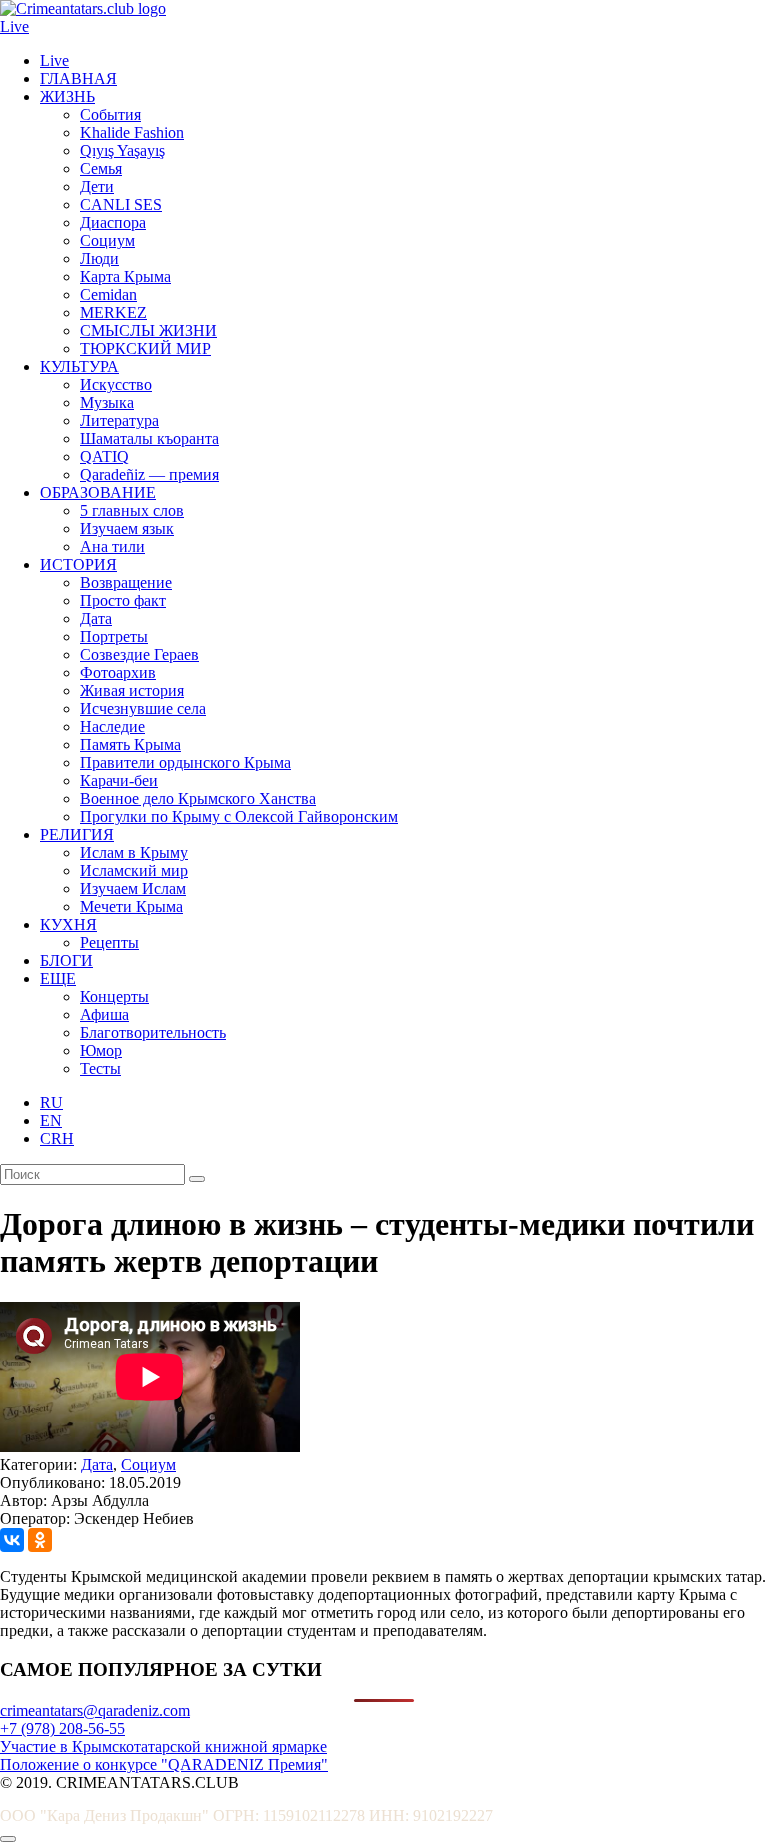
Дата (96, 618)
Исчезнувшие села (143, 708)
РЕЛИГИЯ (77, 834)
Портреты (114, 636)
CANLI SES (121, 204)
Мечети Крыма (131, 906)
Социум (107, 240)
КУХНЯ (68, 924)
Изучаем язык (127, 528)
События (110, 114)
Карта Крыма (125, 276)
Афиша (104, 1014)
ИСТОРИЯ (78, 564)
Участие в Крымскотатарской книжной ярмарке (163, 1746)
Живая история (132, 690)
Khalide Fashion (132, 132)
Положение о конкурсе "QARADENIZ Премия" (164, 1764)
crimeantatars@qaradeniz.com (95, 1710)
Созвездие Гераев (139, 654)
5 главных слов (132, 510)
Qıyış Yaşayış (122, 150)
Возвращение (126, 582)
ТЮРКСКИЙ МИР (145, 348)
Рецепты (109, 942)
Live (14, 26)
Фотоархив (118, 672)
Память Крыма (130, 744)
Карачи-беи (119, 780)
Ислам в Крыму (134, 852)
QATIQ (104, 456)
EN (51, 1120)
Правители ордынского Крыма (185, 762)
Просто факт (123, 600)
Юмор (101, 1050)
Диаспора (113, 222)
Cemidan (108, 294)
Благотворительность (153, 1032)
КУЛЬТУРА (79, 366)
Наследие (112, 726)
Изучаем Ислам (133, 888)
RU (51, 1102)
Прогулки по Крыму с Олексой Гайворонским (239, 816)
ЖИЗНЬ (67, 96)
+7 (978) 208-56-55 (62, 1728)
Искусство (116, 384)
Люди (99, 258)
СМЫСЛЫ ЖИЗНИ (148, 330)
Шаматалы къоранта (149, 438)
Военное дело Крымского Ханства (198, 798)
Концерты (114, 996)
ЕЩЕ (58, 978)
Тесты (100, 1068)
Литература (119, 420)
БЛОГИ (66, 960)
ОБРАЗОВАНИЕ (98, 492)
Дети (97, 186)
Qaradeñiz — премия (149, 474)
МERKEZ (113, 312)
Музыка (107, 402)
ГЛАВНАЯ (78, 78)
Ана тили (112, 546)
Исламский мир (134, 870)
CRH (57, 1138)
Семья (101, 168)
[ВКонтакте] (12, 1540)
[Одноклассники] (40, 1540)
